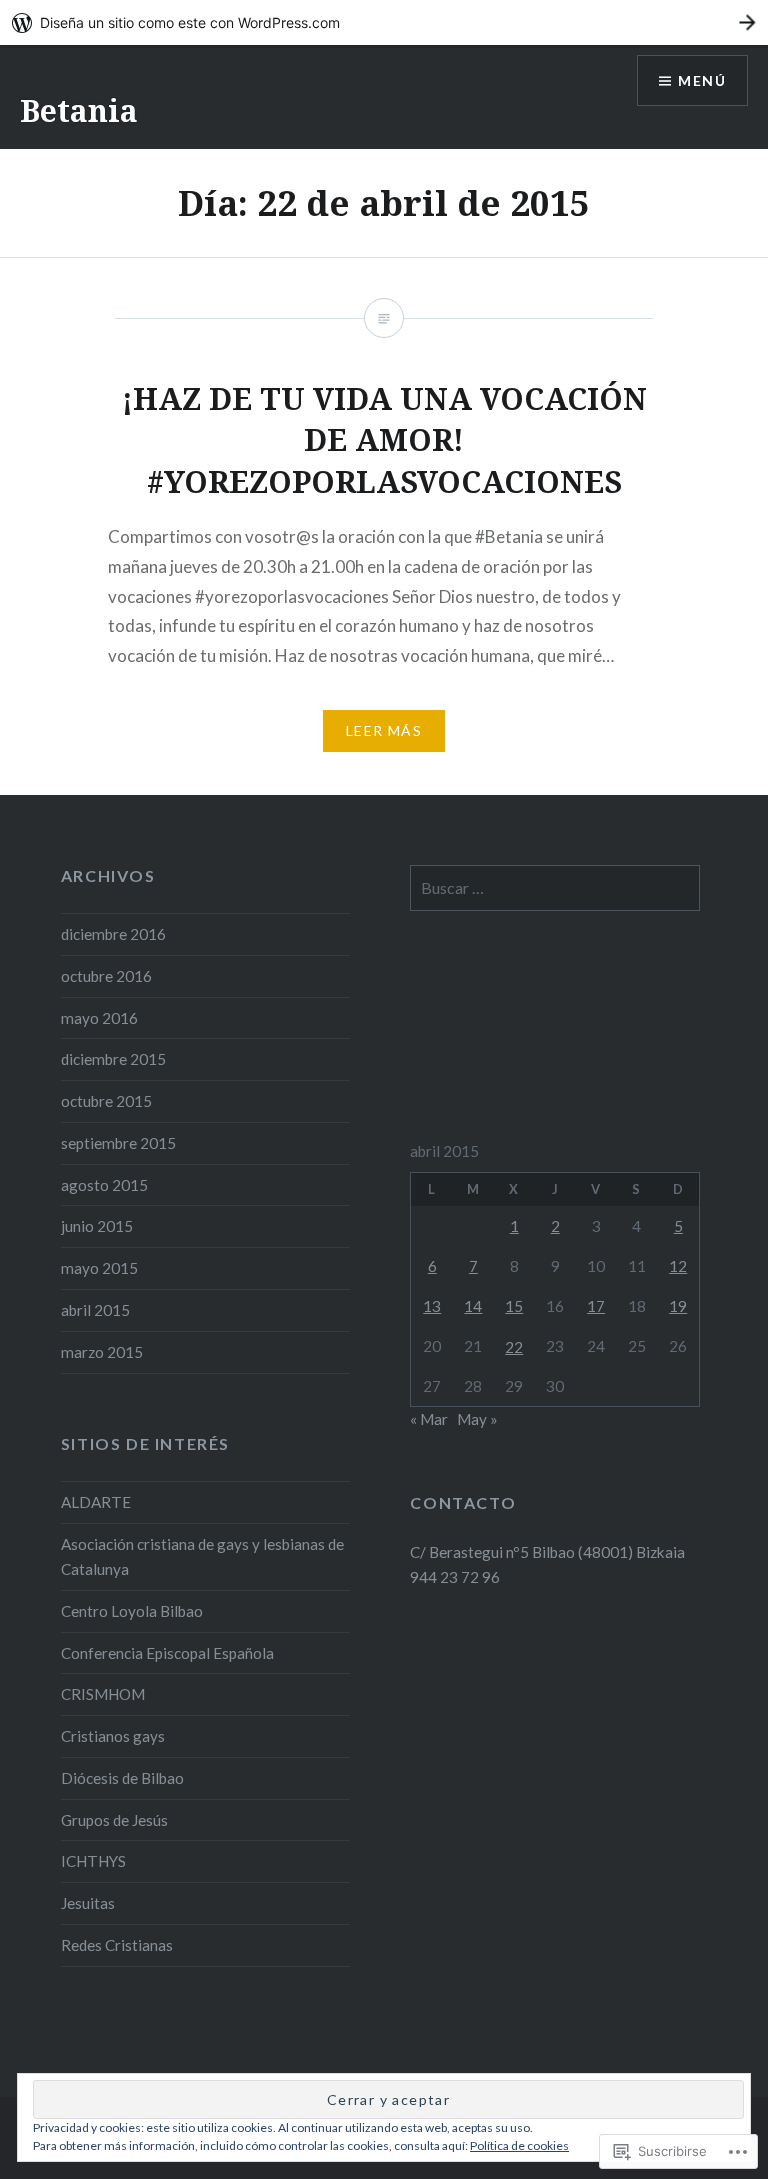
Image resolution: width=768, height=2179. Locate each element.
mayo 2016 (99, 1018)
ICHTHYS (93, 1861)
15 (514, 1306)
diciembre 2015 (113, 1059)
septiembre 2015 (118, 1143)
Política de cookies (519, 2145)
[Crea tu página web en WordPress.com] (384, 22)
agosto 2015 (104, 1185)
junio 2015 (97, 1226)
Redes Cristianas (117, 1945)
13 (432, 1306)
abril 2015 (95, 1310)
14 (473, 1306)
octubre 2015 (106, 1101)
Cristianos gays (113, 1736)
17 (596, 1306)
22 (514, 1347)
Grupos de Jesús (114, 1820)
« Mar (429, 1419)
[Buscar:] (555, 888)
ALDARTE (96, 1502)
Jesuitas (88, 1903)
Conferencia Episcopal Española (167, 1653)
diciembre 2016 (113, 934)
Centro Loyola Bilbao (132, 1611)
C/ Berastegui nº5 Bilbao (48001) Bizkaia (547, 1552)
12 (678, 1266)
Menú (702, 80)
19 (678, 1306)
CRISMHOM (103, 1694)
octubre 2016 (106, 976)
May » (477, 1419)
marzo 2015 (102, 1352)
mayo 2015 (99, 1268)
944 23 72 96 (455, 1577)
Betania (79, 110)
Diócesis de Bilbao (122, 1778)
